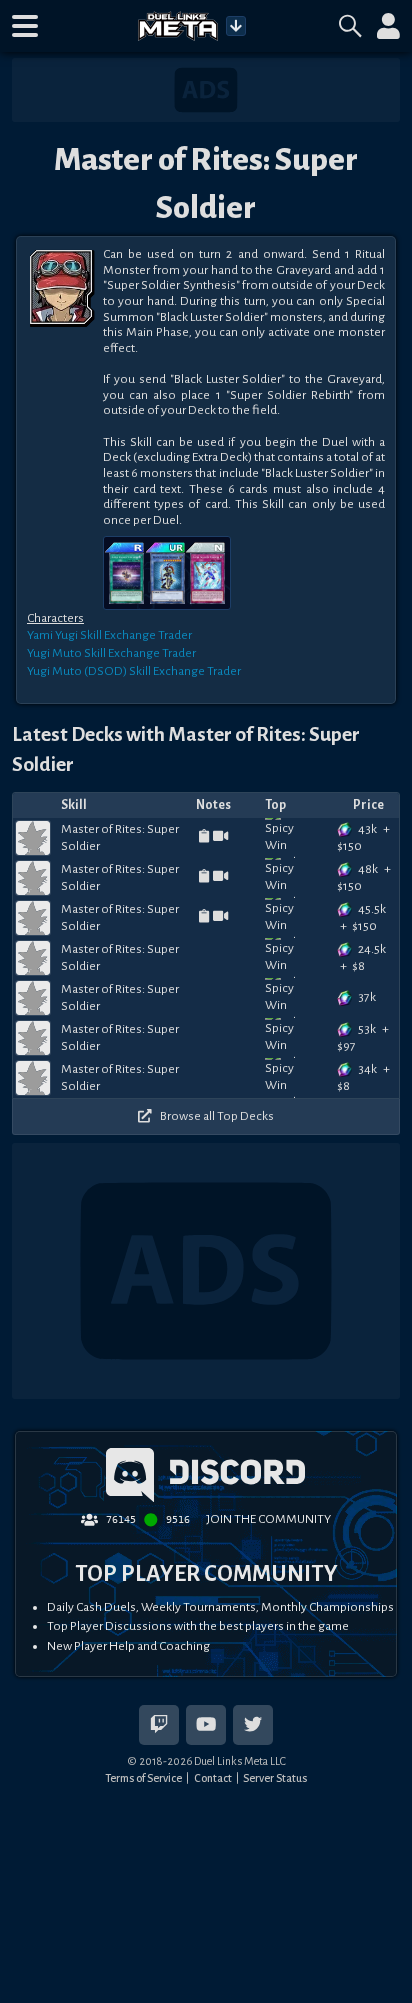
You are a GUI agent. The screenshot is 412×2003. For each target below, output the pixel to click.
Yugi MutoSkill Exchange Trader (111, 653)
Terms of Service (143, 1778)
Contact (213, 1778)
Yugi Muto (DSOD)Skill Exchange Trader (134, 671)
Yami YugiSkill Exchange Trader (109, 635)
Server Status (275, 1778)
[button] (25, 26)
